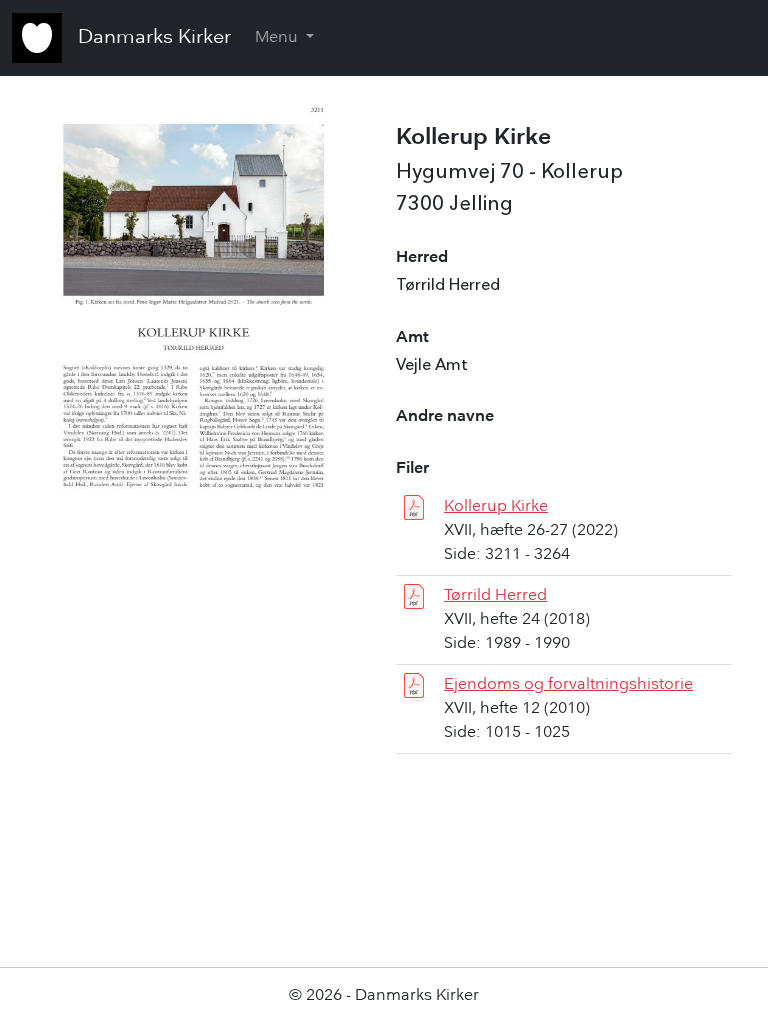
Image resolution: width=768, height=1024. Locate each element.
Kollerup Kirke (496, 507)
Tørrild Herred (495, 596)
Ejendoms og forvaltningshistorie (568, 685)
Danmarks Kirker (154, 38)
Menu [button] (278, 38)
